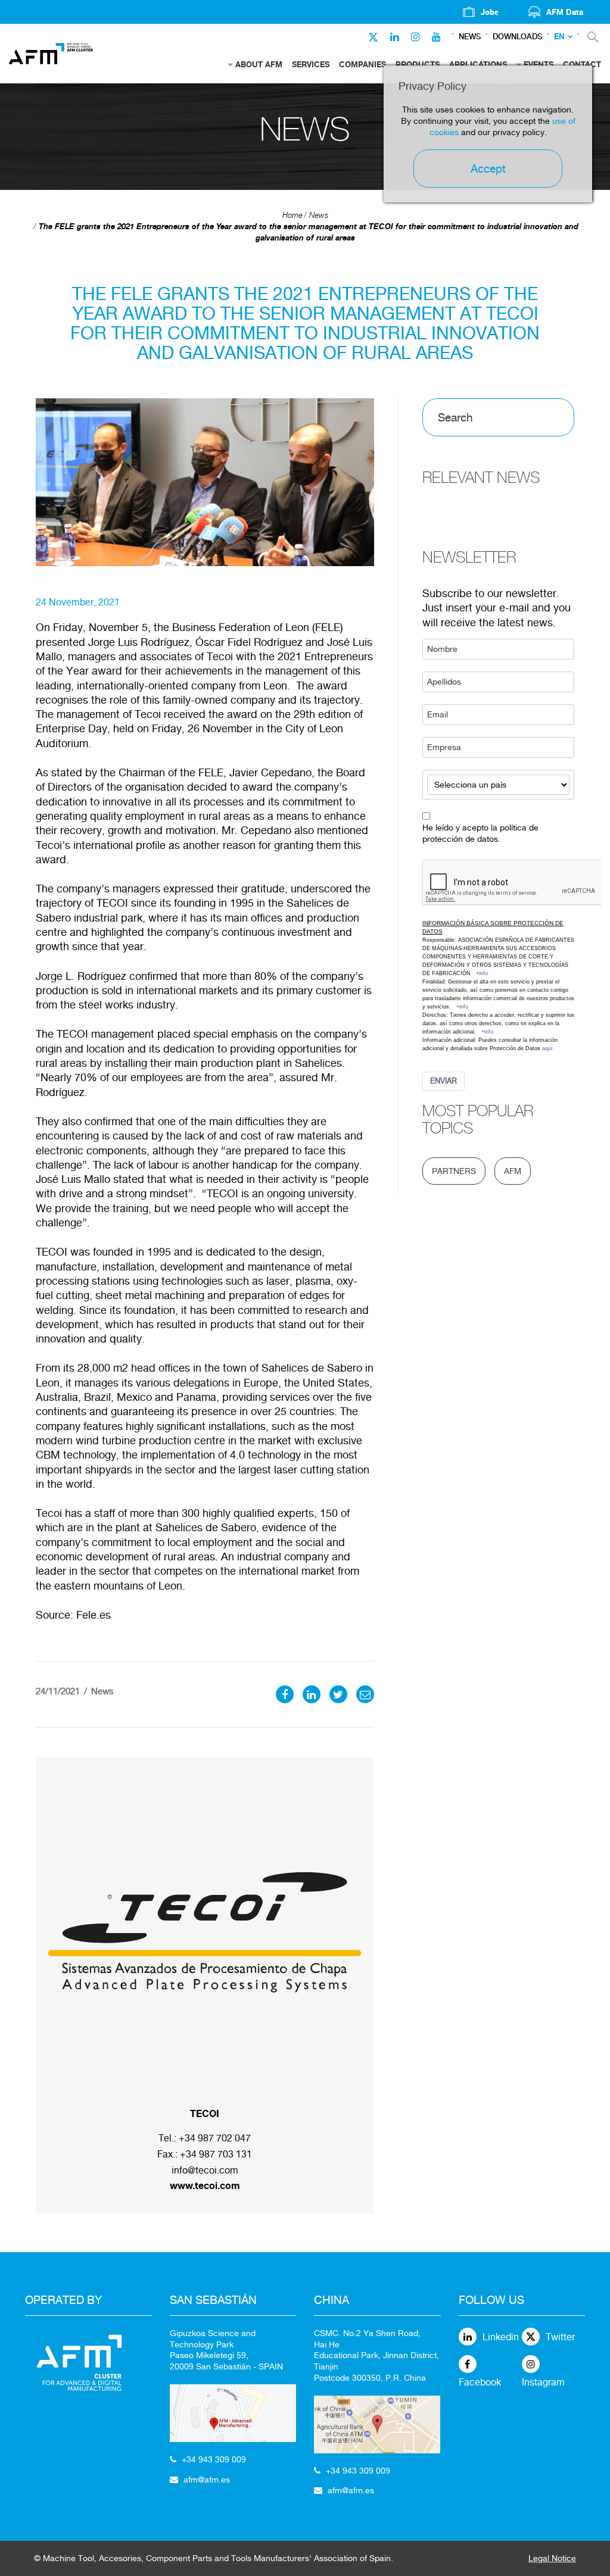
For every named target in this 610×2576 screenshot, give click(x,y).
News (470, 37)
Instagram (543, 2382)
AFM (513, 1171)
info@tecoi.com (205, 2170)
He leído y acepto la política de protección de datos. (480, 833)
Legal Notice (552, 2558)
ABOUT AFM (259, 64)
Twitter (560, 2337)
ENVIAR (444, 1081)
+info (482, 973)
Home (292, 215)
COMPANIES (362, 64)
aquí (547, 1048)
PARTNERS (454, 1171)
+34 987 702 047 (215, 2138)
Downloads (517, 37)
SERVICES (311, 64)
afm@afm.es (207, 2480)
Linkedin (501, 2337)
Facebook (480, 2382)
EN (559, 37)
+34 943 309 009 (214, 2459)
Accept (488, 168)
